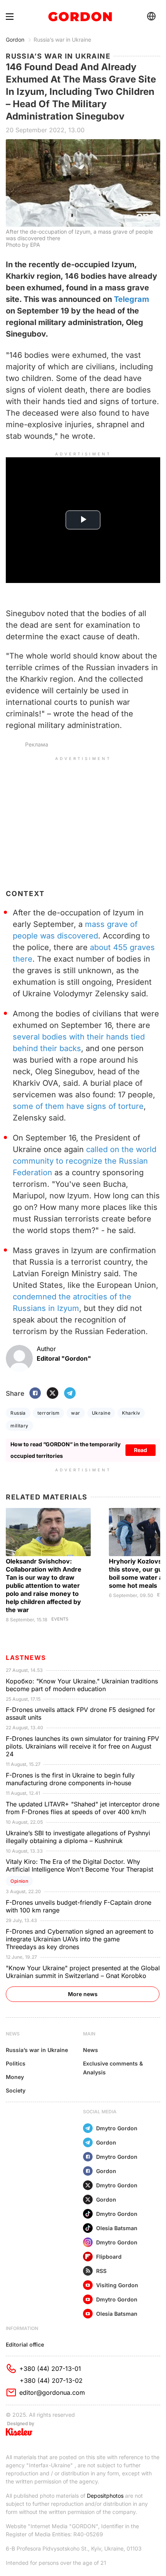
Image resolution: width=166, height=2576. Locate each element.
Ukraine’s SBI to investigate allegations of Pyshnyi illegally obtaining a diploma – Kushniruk (78, 1837)
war (75, 1413)
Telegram (131, 299)
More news (83, 1994)
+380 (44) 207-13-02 (51, 2381)
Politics (16, 2063)
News (91, 2050)
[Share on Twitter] (53, 1394)
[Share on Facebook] (35, 1394)
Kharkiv (131, 1413)
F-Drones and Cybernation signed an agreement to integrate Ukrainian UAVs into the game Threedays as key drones (80, 1939)
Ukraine (101, 1413)
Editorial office (25, 2344)
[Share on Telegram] (70, 1394)
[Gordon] (80, 17)
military (19, 1426)
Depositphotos (105, 2496)
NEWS (13, 2034)
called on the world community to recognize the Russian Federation (85, 1161)
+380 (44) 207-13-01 (50, 2369)
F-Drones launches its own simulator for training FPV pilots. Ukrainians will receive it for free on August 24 (82, 1746)
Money (15, 2077)
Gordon (15, 40)
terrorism (48, 1413)
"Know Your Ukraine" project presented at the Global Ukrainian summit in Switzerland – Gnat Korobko (83, 1972)
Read (141, 1450)
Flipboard (109, 2257)
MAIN (89, 2034)
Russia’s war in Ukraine (62, 40)
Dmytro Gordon (117, 2128)
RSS (101, 2271)
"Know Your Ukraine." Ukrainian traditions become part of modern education (82, 1685)
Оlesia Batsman (117, 2228)
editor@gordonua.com (52, 2392)
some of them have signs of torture (78, 1106)
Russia (18, 1413)
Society (16, 2090)
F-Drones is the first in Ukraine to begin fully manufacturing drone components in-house (70, 1779)
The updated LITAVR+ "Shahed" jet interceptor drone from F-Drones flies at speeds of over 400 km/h (83, 1808)
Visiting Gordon (117, 2285)
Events (60, 1619)
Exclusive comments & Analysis (113, 2068)
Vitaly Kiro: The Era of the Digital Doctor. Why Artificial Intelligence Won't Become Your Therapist (80, 1865)
